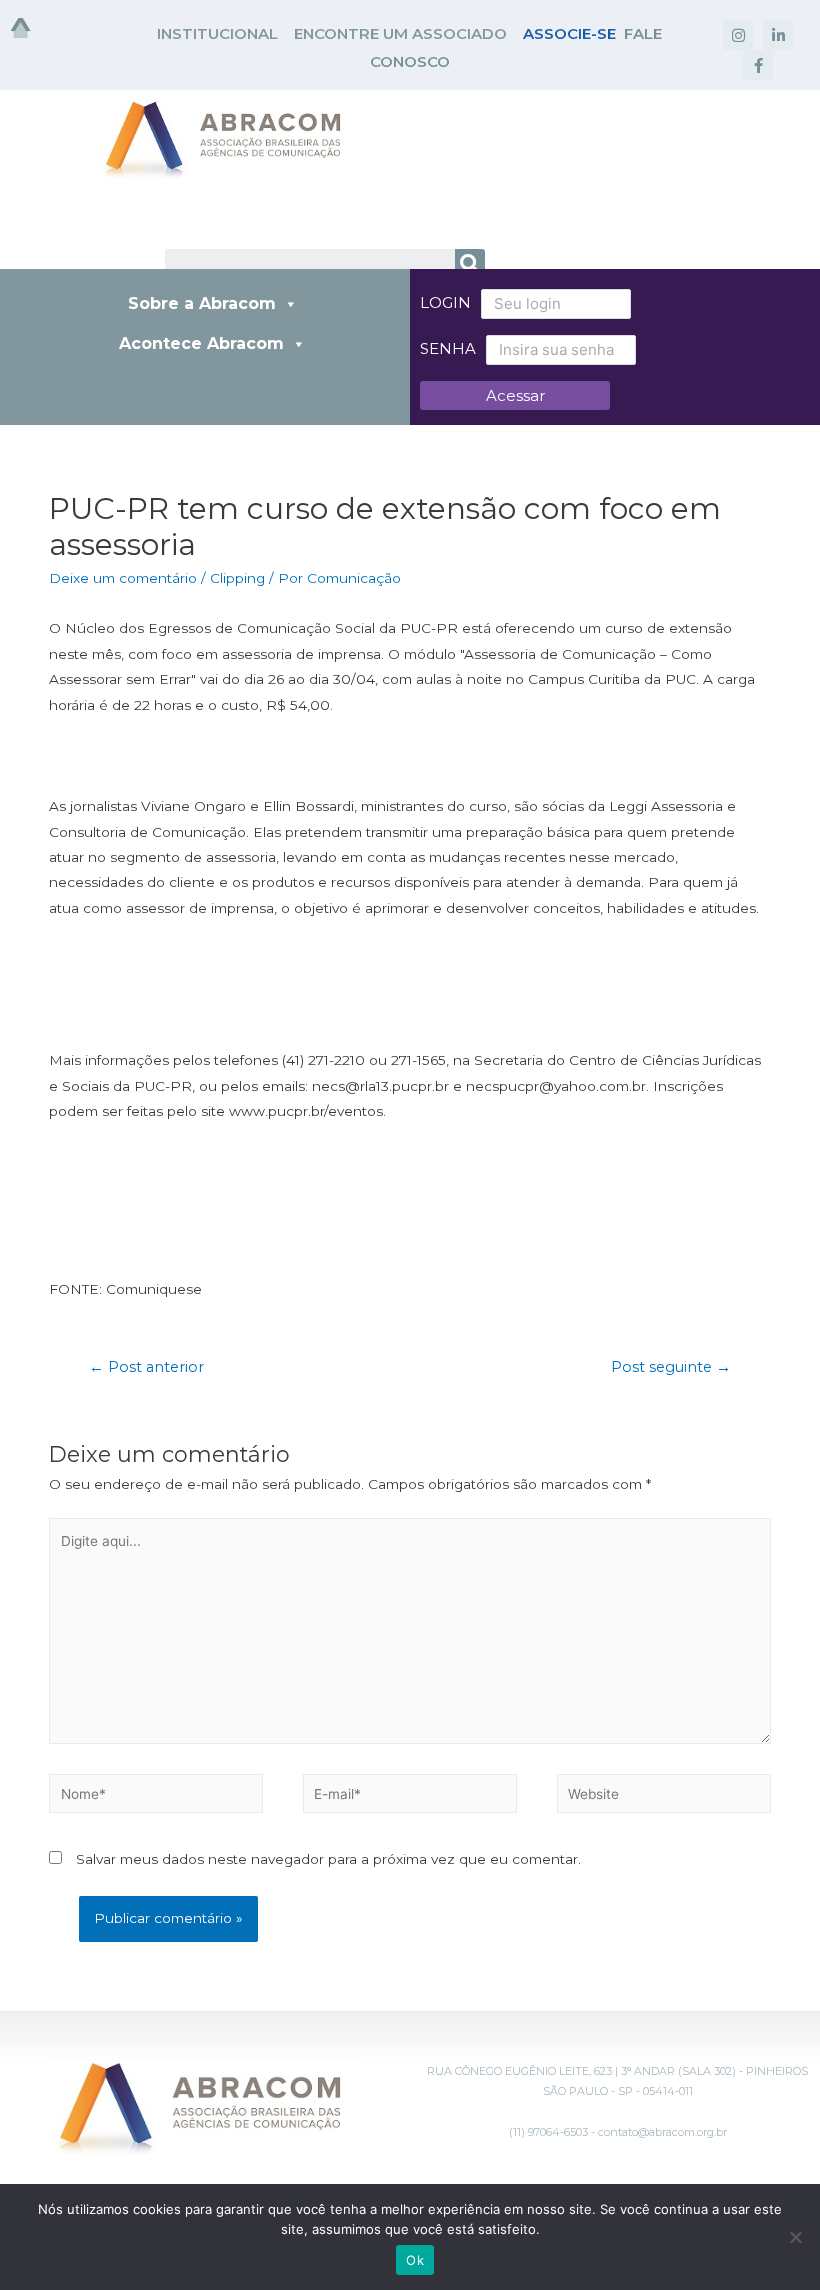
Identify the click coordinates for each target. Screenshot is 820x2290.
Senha (448, 348)
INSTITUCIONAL (217, 33)
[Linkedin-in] (778, 35)
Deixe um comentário (123, 578)
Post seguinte (671, 1367)
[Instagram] (738, 35)
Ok (415, 2260)
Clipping (237, 578)
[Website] (664, 1797)
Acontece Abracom (201, 343)
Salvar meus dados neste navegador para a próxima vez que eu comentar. (328, 1859)
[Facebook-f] (758, 65)
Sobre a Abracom (202, 303)
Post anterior (146, 1367)
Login (445, 302)
